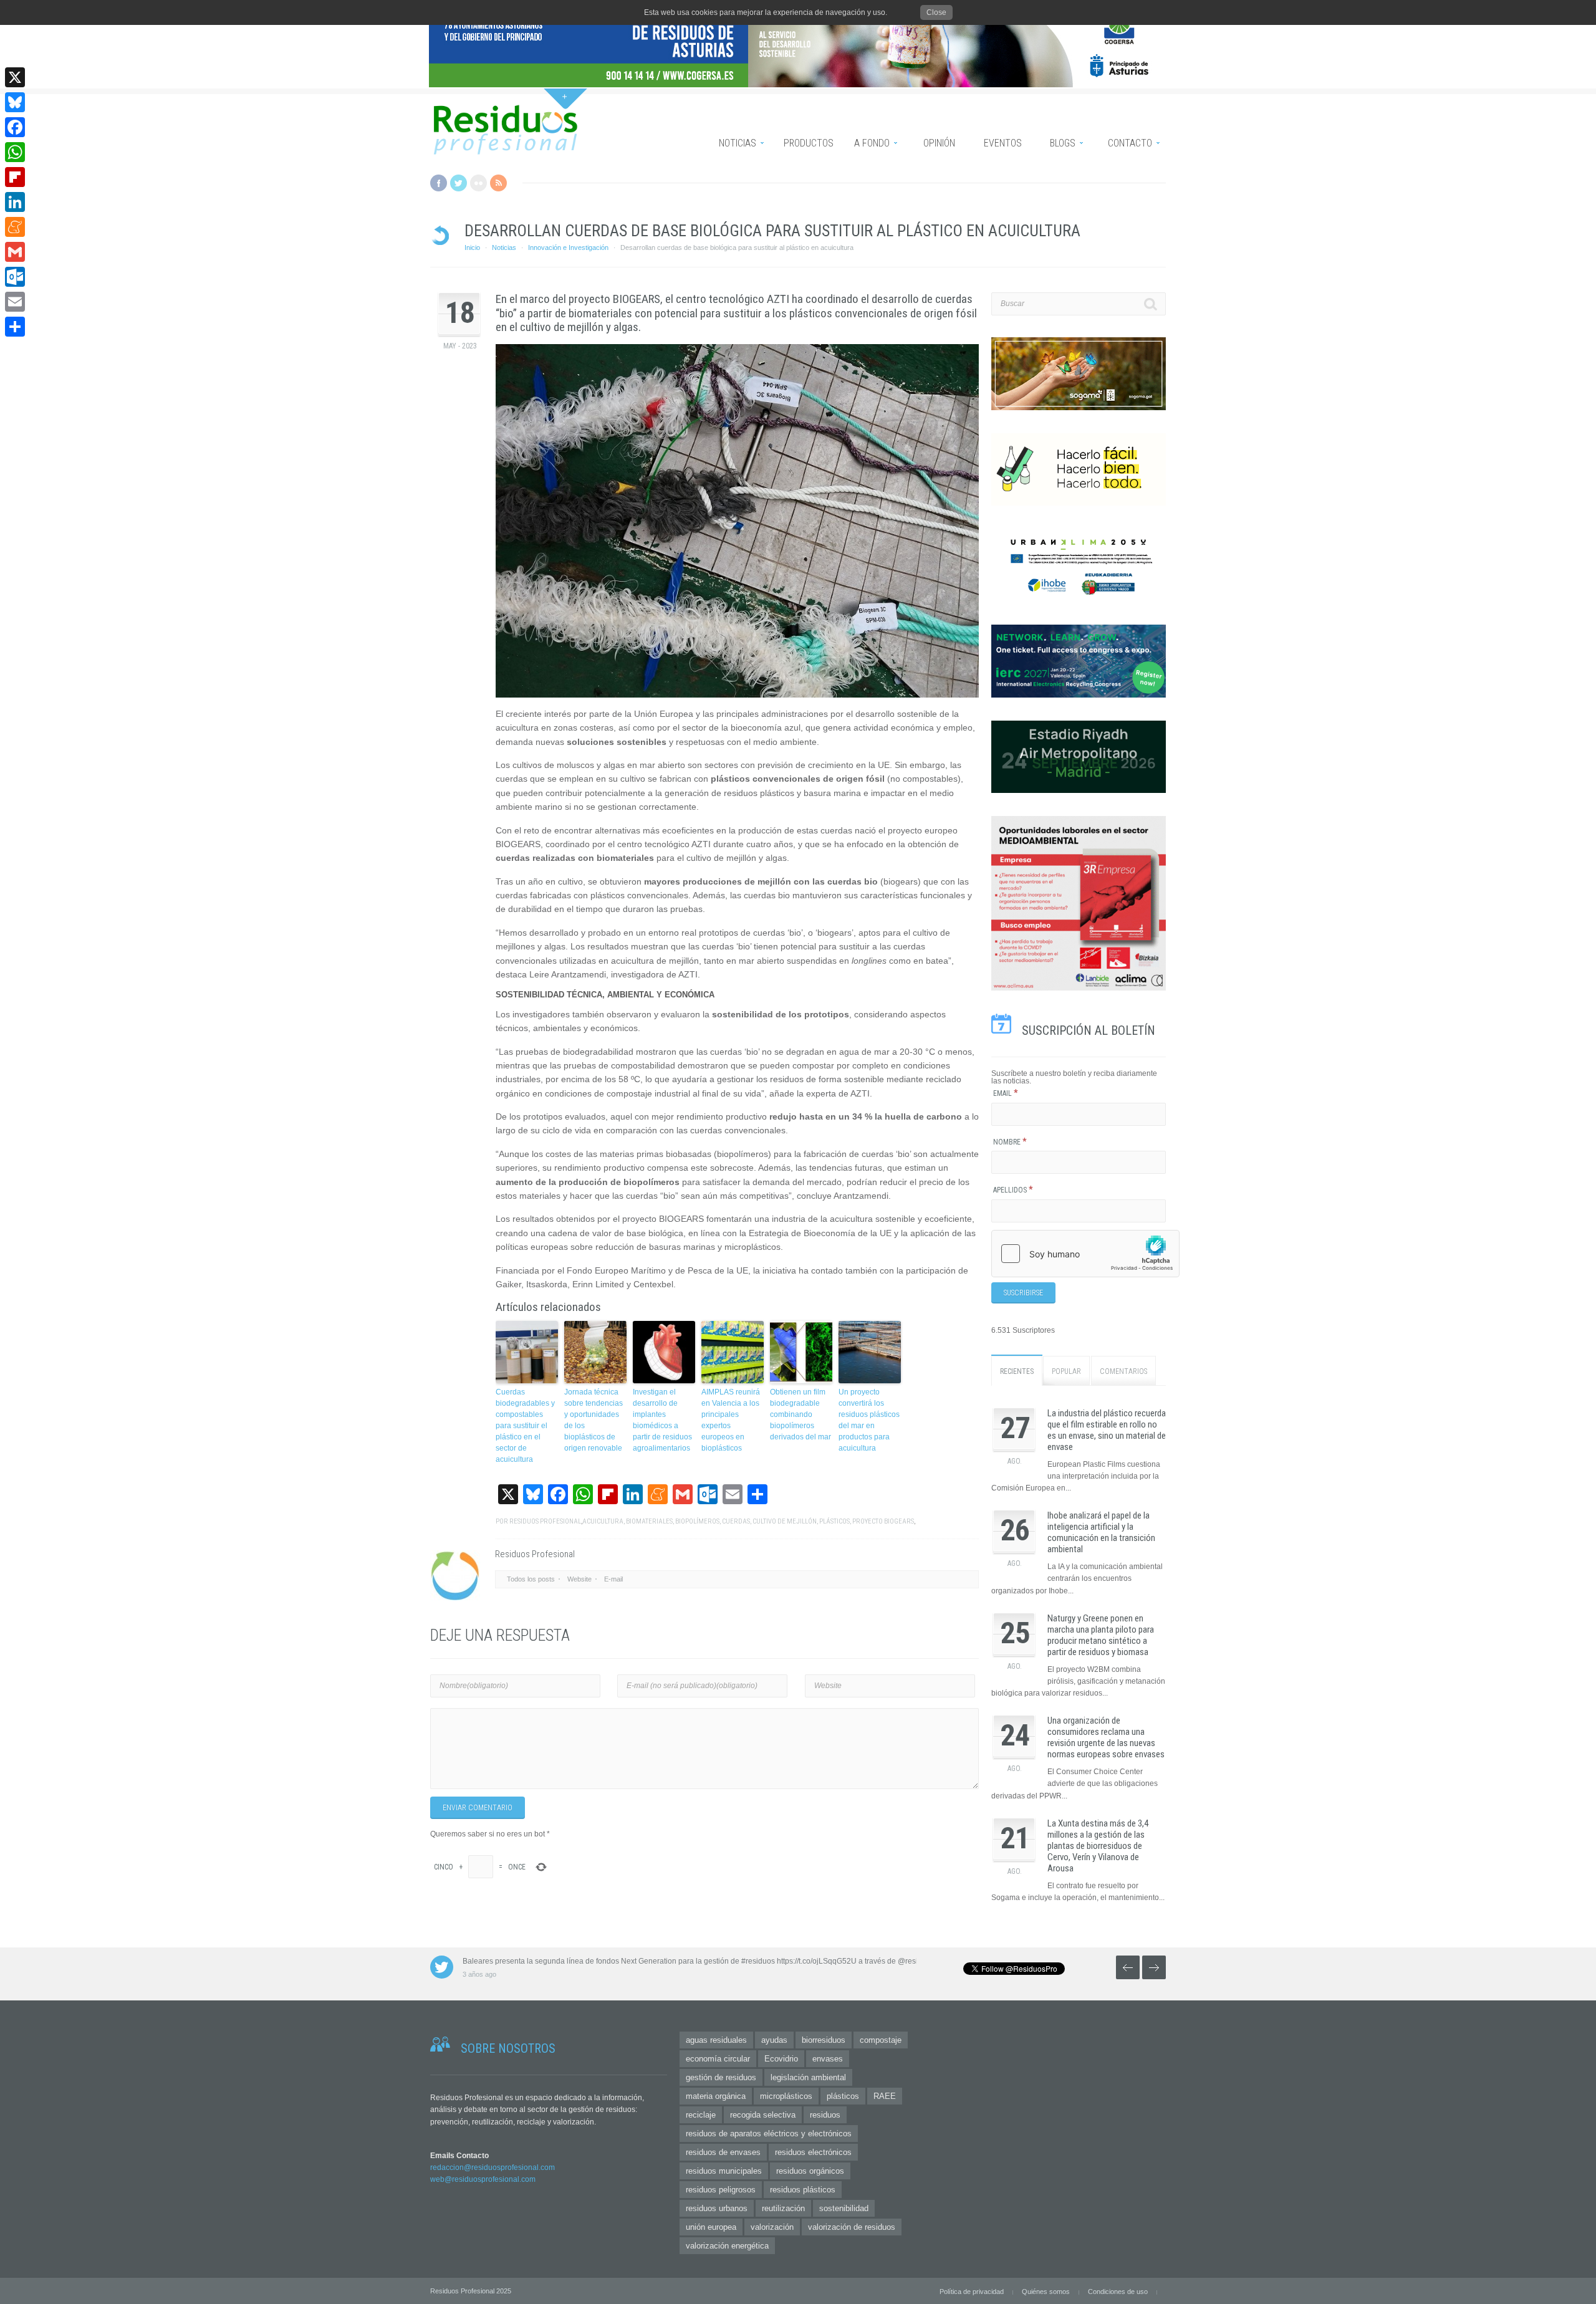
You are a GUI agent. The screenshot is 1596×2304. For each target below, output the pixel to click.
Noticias (504, 247)
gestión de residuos (721, 2077)
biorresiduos (824, 2040)
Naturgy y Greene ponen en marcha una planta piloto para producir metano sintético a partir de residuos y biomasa (1101, 1635)
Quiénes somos (1046, 2292)
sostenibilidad (844, 2208)
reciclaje (701, 2115)
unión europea (711, 2227)
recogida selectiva (763, 2115)
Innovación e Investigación (568, 247)
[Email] (15, 302)
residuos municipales (724, 2171)
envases (828, 2059)
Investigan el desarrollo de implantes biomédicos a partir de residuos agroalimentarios (662, 1420)
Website (579, 1579)
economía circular (718, 2059)
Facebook (439, 183)
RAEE (885, 2096)
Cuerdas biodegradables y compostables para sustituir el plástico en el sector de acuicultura (525, 1426)
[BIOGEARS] (737, 521)
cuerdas (736, 1521)
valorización (772, 2227)
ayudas (774, 2040)
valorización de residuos (852, 2227)
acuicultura (603, 1521)
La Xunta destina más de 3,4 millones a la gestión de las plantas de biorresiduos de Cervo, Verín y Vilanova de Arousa (1098, 1846)
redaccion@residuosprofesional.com (493, 2167)
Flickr (478, 183)
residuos (825, 2115)
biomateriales (649, 1521)
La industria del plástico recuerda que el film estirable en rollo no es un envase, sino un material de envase (1107, 1430)
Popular (1066, 1371)
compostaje (881, 2040)
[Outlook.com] (15, 277)
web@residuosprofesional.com (483, 2179)
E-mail (613, 1579)
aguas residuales (716, 2040)
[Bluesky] (15, 102)
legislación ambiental (808, 2077)
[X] (15, 77)
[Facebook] (15, 127)
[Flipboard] (15, 177)
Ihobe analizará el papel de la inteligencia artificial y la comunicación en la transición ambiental (1101, 1532)
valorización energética (727, 2246)
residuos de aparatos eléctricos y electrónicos (769, 2134)
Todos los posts (531, 1579)
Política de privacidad (972, 2292)
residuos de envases (723, 2152)
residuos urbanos (717, 2208)
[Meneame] (15, 227)
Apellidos (1013, 1190)
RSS (498, 183)
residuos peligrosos (721, 2190)
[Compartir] (15, 327)
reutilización (783, 2208)
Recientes (1017, 1371)
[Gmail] (15, 252)
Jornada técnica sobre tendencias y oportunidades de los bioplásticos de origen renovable (594, 1420)
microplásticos (786, 2096)
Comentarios (1123, 1371)
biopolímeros (697, 1521)
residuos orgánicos (810, 2171)
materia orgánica (716, 2096)
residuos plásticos (803, 2190)
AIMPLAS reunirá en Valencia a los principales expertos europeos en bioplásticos (731, 1420)
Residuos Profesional (545, 1521)
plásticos (834, 1521)
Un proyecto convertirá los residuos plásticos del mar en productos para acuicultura (869, 1420)
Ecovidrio (781, 2059)
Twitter (459, 183)
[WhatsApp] (15, 152)
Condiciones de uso (1118, 2292)
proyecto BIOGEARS (883, 1521)
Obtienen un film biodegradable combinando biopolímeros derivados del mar (800, 1414)
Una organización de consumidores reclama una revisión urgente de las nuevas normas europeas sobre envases (1106, 1737)
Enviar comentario (478, 1808)
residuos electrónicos (813, 2152)
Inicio (472, 247)
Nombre (1010, 1142)
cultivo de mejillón (785, 1521)
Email (1006, 1093)
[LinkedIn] (15, 202)
